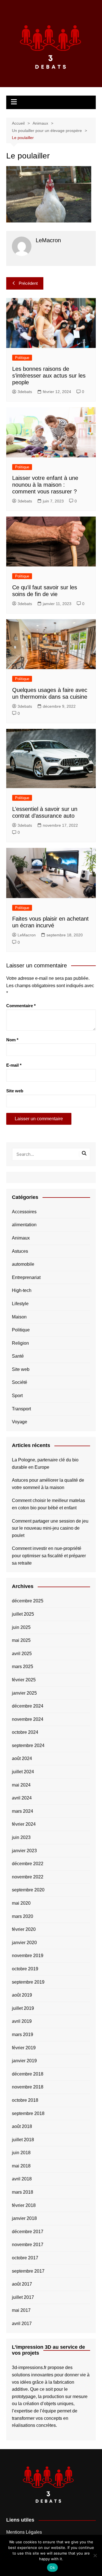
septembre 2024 (28, 1745)
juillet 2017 (23, 2297)
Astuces (20, 1251)
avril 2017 (22, 2324)
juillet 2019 (23, 2008)
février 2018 (24, 2205)
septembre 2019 (28, 1982)
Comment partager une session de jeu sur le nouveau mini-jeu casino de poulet (50, 1528)
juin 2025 (21, 1627)
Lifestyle (20, 1304)
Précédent (28, 283)
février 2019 (24, 2048)
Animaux (21, 1238)
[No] (95, 2555)
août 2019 (22, 1995)
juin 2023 (21, 1837)
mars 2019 (23, 2034)
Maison (19, 1317)
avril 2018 (22, 2179)
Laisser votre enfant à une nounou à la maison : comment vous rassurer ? (45, 485)
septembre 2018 (28, 2113)
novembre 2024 (28, 1719)
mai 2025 (21, 1640)
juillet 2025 (23, 1614)
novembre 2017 (28, 2245)
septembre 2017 (28, 2271)
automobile (23, 1264)
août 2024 (22, 1758)
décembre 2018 (28, 2074)
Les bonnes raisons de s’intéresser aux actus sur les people (49, 376)
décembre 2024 (28, 1706)
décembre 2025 (28, 1601)
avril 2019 (22, 2021)
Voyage (20, 1422)
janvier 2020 (24, 1943)
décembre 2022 (28, 1864)
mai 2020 (21, 1903)
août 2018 (22, 2126)
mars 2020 (23, 1916)
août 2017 (22, 2284)
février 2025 (24, 1680)
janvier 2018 (24, 2218)
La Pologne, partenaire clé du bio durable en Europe (45, 1464)
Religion (20, 1343)
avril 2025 (22, 1654)
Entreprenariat (26, 1277)
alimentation (24, 1225)
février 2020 (24, 1929)
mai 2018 (21, 2166)
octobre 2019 (25, 1969)
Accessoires (24, 1212)
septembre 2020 (28, 1890)
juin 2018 (21, 2153)
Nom (12, 1040)
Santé (18, 1356)
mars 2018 (23, 2192)
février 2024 (24, 1824)
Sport (17, 1396)
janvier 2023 (24, 1851)
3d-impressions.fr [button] (29, 2367)
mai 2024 (21, 1785)
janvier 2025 (24, 1693)
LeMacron (27, 935)
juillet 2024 (23, 1772)
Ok (52, 2568)
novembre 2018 (28, 2087)
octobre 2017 (25, 2258)
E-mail (14, 1065)
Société (20, 1382)
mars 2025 (23, 1667)
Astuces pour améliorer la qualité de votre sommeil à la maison (48, 1484)
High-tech (22, 1290)
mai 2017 (21, 2310)
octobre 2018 (25, 2100)
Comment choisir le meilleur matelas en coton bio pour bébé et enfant (48, 1504)
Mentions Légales (24, 2532)
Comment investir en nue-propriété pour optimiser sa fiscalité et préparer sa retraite (49, 1556)
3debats (25, 392)
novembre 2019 (28, 1956)
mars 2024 (23, 1811)
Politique (22, 358)
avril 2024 (22, 1798)
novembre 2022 (28, 1877)
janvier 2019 (24, 2061)
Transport (21, 1409)
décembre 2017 (28, 2232)
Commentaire (21, 1006)
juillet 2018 (23, 2140)
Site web (15, 1091)
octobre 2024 (25, 1732)
